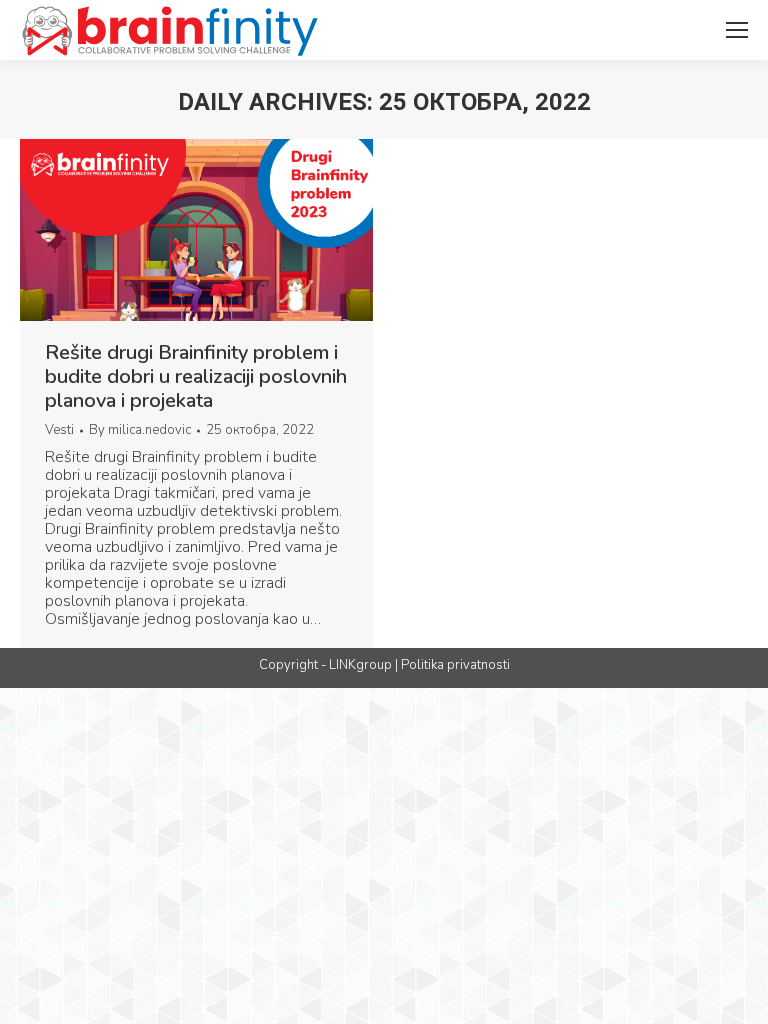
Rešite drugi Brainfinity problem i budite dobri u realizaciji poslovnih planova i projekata (196, 377)
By (140, 430)
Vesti (59, 430)
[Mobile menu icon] (737, 30)
